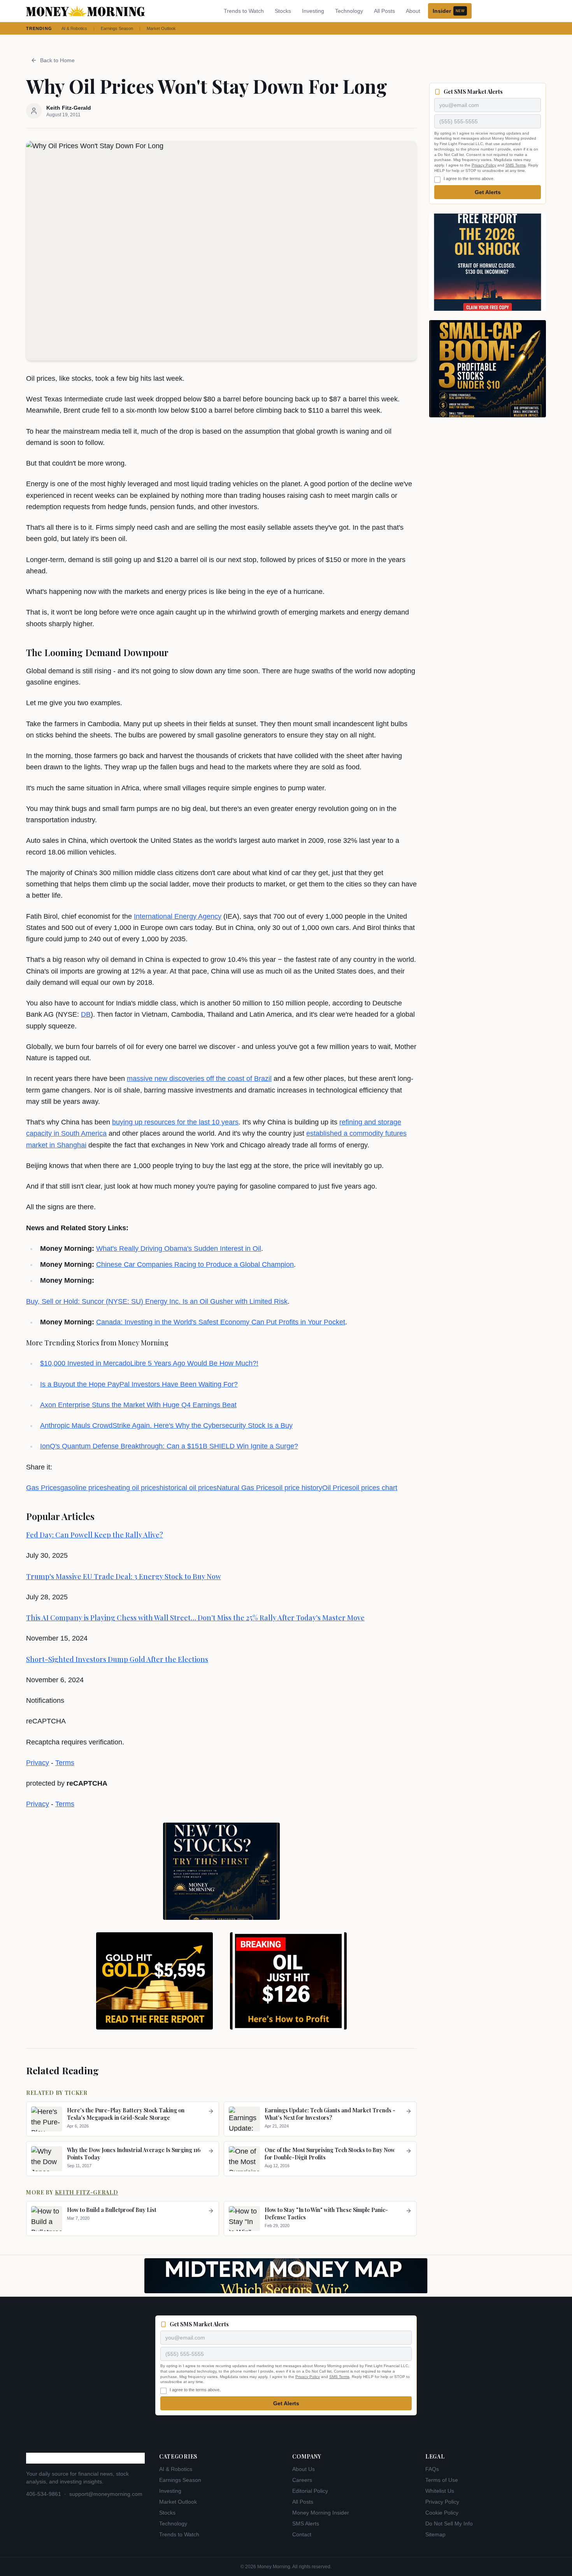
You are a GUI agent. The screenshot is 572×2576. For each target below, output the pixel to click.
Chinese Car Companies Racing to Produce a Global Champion (195, 1264)
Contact (302, 2534)
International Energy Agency (178, 916)
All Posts (384, 11)
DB (86, 1014)
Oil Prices (337, 1488)
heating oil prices (133, 1488)
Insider (449, 11)
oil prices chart (375, 1488)
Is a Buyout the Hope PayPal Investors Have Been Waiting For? (139, 1384)
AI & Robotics (74, 28)
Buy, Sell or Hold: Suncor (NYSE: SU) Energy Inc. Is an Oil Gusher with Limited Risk (157, 1301)
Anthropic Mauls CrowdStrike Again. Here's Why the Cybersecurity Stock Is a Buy (166, 1425)
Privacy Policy (484, 165)
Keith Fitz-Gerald (87, 2192)
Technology (349, 11)
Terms (65, 1763)
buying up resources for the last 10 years (175, 1122)
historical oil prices (188, 1488)
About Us (304, 2469)
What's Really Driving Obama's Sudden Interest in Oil (179, 1249)
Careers (302, 2480)
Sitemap (435, 2534)
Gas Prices (43, 1488)
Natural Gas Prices (246, 1488)
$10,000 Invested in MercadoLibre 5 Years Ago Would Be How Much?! (149, 1363)
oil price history (299, 1488)
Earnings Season (117, 28)
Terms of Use (442, 2480)
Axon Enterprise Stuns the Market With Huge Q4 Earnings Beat (138, 1405)
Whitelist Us (440, 2491)
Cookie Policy (442, 2513)
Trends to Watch (244, 11)
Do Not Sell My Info (449, 2523)
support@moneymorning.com (106, 2494)
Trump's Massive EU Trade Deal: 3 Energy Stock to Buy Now (124, 1576)
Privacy (38, 1763)
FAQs (432, 2469)
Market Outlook (161, 28)
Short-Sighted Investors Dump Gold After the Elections (117, 1659)
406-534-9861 (44, 2494)
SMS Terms (516, 165)
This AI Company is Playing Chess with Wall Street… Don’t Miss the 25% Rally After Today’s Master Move (195, 1618)
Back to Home (57, 60)
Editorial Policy (310, 2491)
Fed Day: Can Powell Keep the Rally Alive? (95, 1535)
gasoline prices (84, 1488)
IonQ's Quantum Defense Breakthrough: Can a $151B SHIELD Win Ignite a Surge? (169, 1446)
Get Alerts (488, 192)
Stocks (283, 11)
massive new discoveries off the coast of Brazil (199, 1079)
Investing (313, 11)
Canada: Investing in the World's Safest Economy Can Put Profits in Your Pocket (221, 1322)
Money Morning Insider (321, 2513)
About (413, 11)
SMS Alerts (306, 2523)
